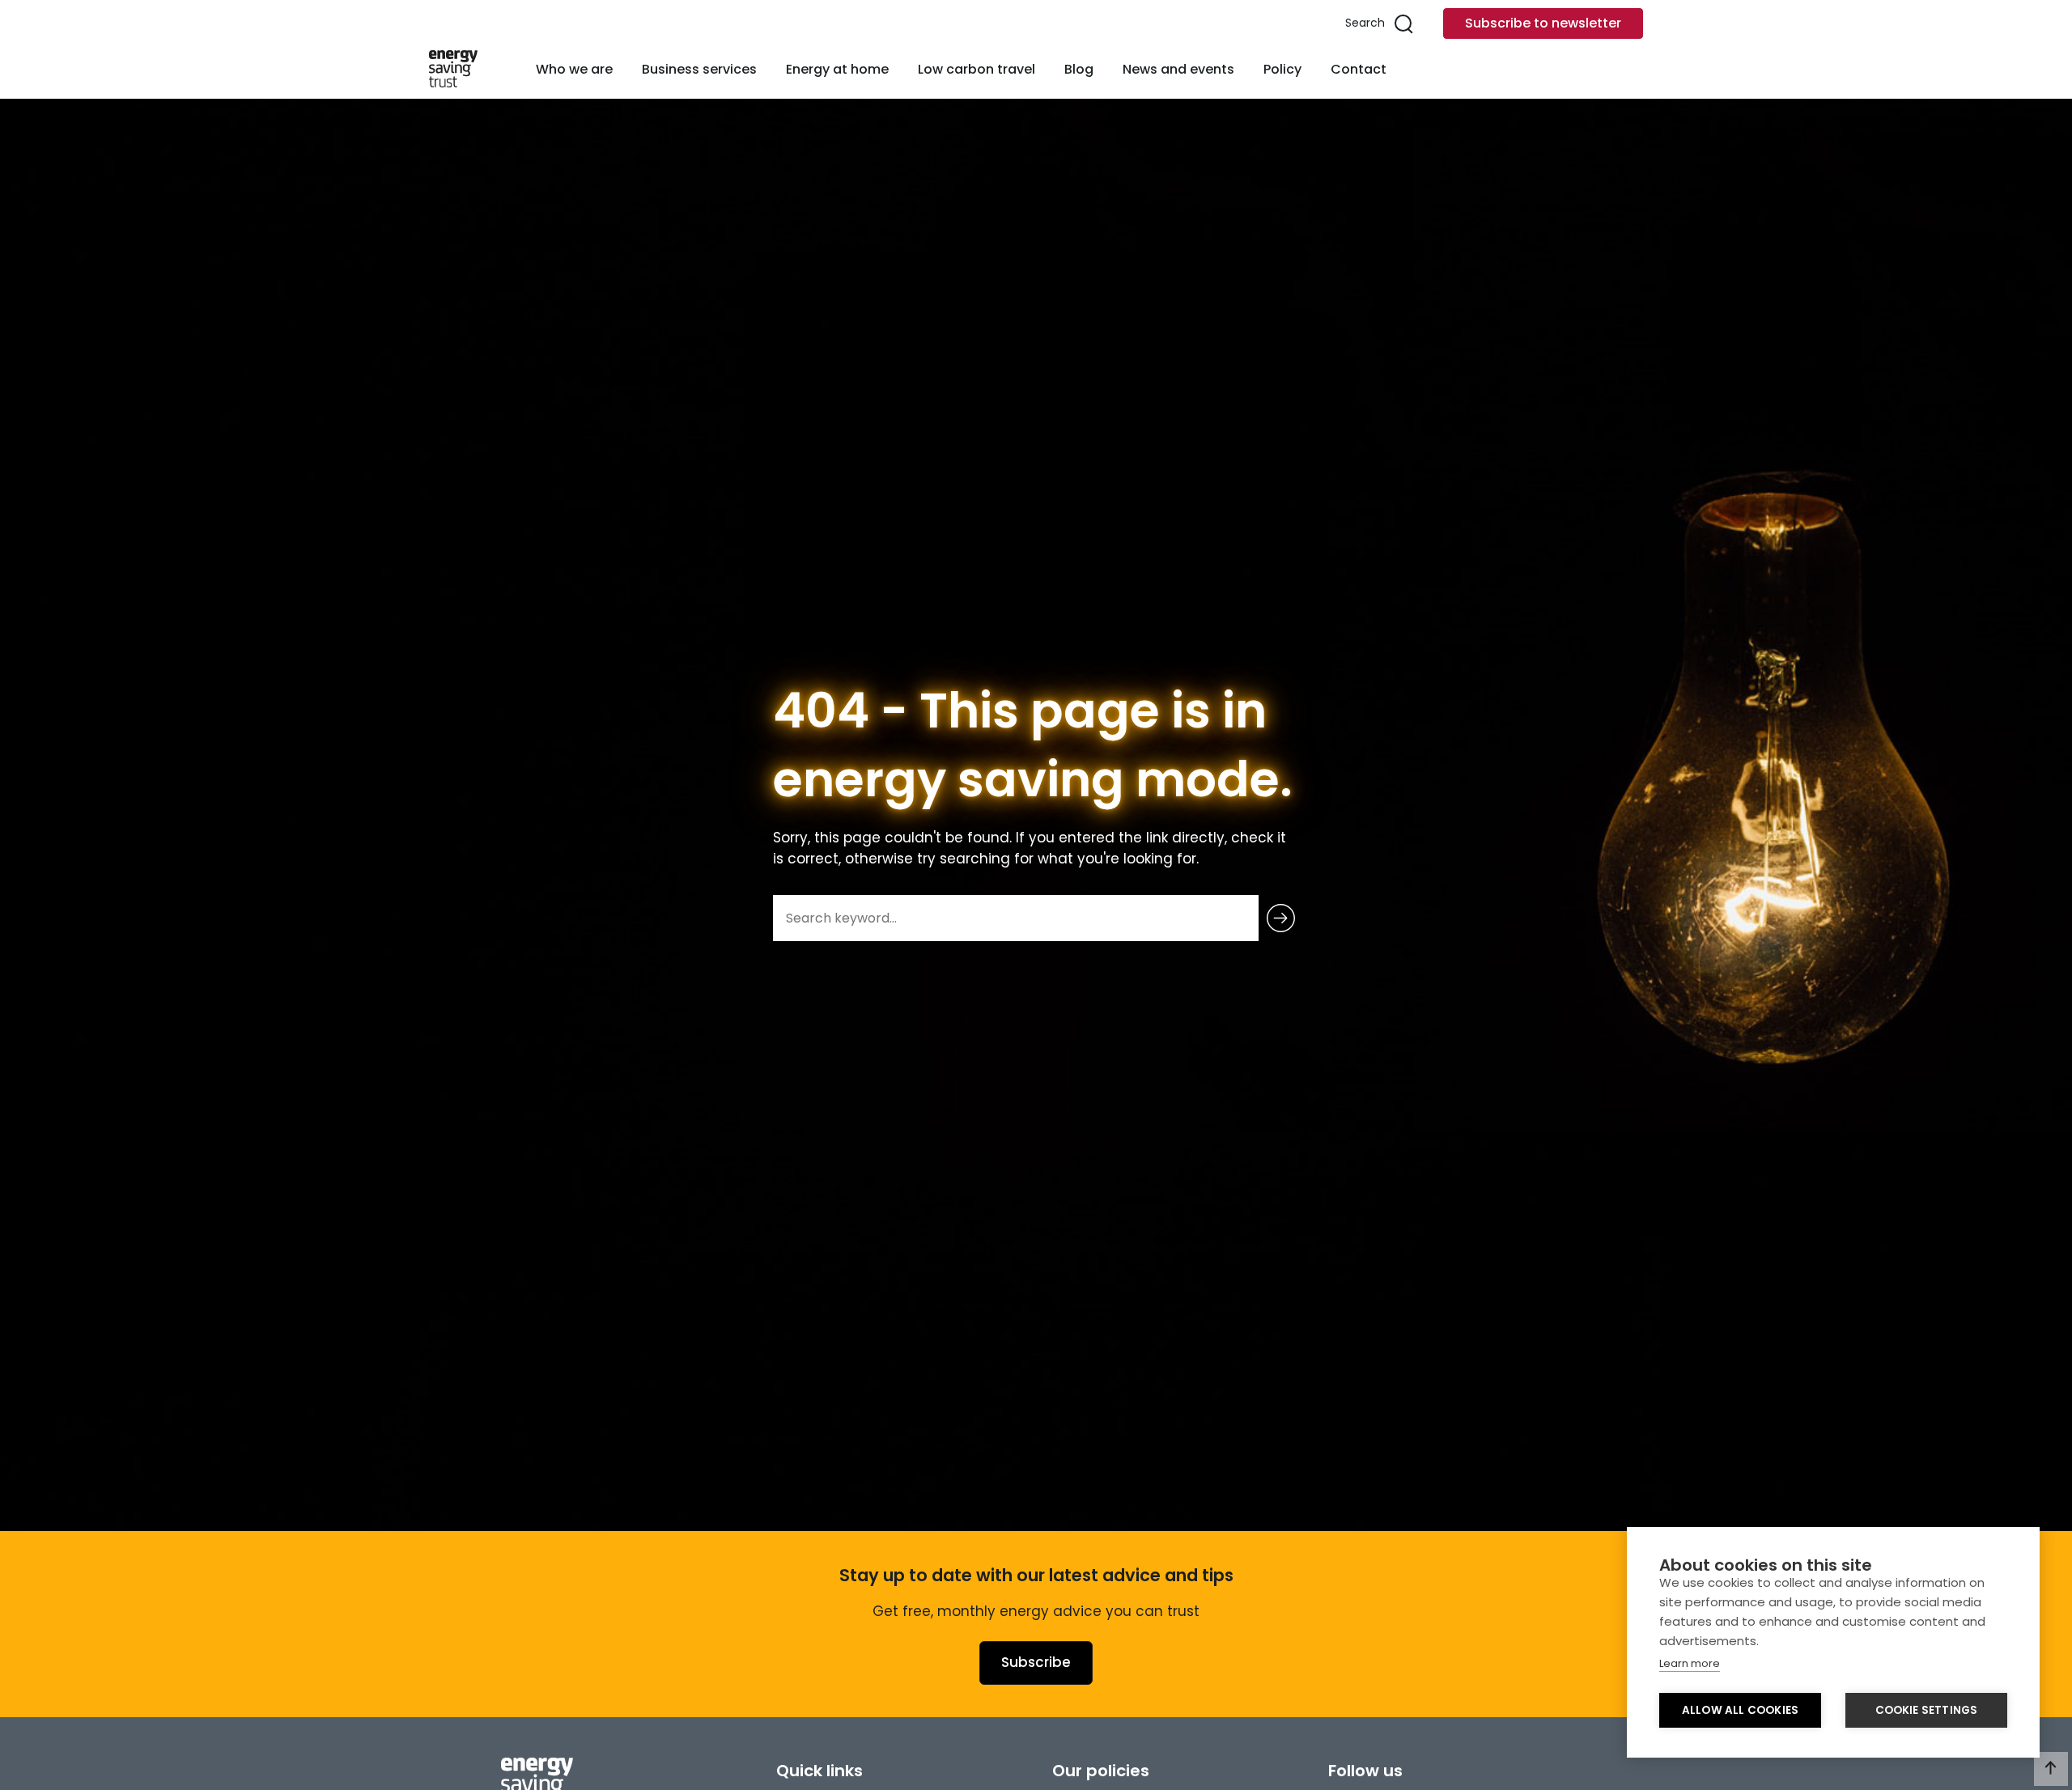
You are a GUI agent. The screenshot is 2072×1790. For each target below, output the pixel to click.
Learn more (1690, 1663)
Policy (1282, 69)
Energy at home (837, 69)
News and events (1178, 69)
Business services (699, 69)
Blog (1079, 69)
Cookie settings (1927, 1710)
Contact (1359, 69)
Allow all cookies (1740, 1710)
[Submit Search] (1281, 918)
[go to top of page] (2051, 1769)
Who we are (574, 69)
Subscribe (1036, 1662)
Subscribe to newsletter (1543, 23)
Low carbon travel (977, 69)
